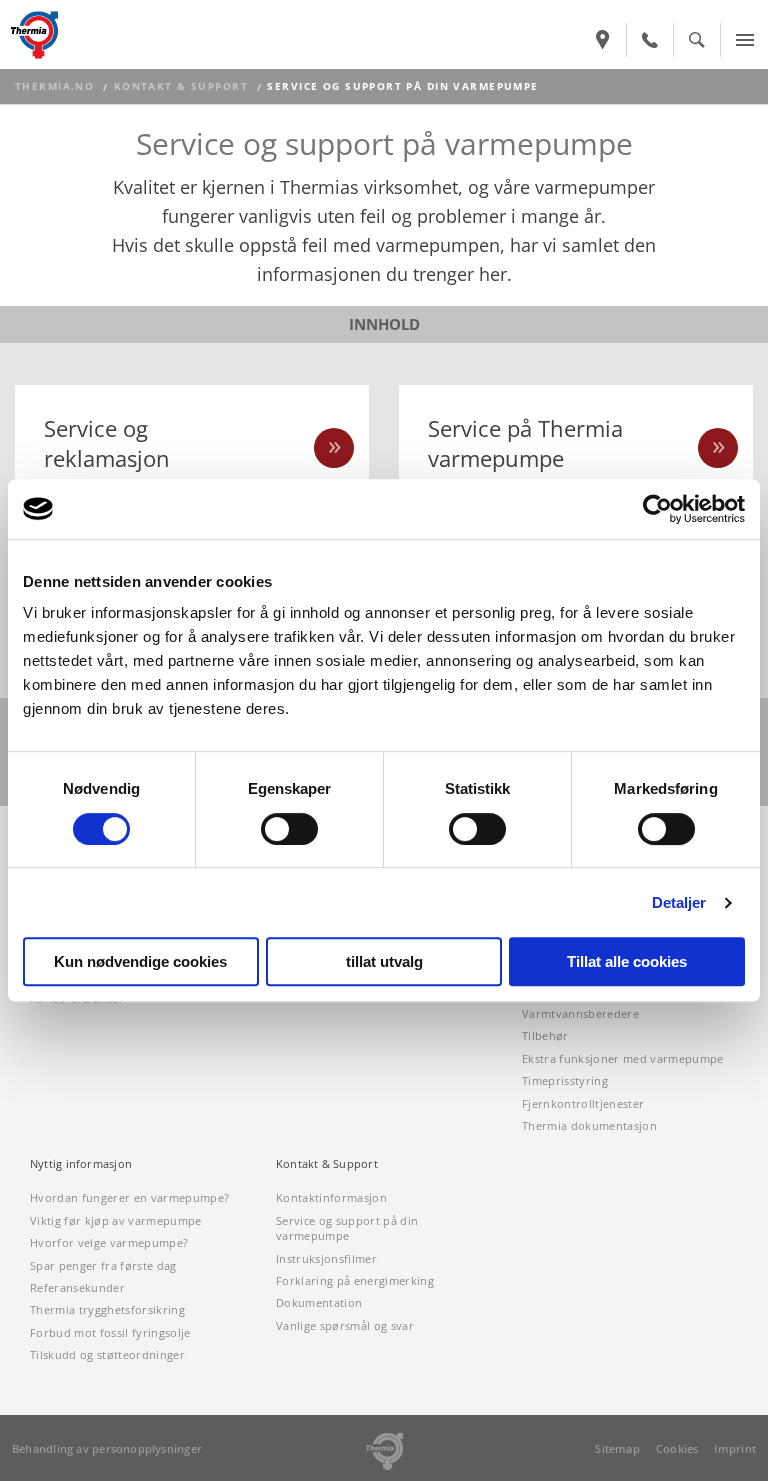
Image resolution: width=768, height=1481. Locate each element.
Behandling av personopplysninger (107, 1448)
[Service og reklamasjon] (334, 448)
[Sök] (697, 40)
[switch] (289, 829)
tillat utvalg (384, 961)
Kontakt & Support (327, 1164)
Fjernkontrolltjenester (583, 1103)
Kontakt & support (181, 86)
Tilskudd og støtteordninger (107, 1354)
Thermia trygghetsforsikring (107, 1309)
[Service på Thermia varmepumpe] (718, 448)
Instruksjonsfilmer (326, 1258)
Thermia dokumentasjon (589, 1125)
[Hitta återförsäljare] (603, 40)
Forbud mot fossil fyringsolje (110, 1332)
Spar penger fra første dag (103, 1265)
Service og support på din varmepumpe (347, 1228)
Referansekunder (77, 1287)
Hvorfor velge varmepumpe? (109, 1242)
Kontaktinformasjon (331, 1197)
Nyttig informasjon (81, 1164)
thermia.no (54, 86)
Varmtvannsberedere (580, 1013)
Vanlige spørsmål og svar (345, 1325)
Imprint (735, 1448)
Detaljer (679, 902)
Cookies (677, 1448)
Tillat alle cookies (627, 961)
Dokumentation (319, 1302)
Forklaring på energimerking (355, 1280)
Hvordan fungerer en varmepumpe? (129, 1197)
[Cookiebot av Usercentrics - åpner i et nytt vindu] (657, 509)
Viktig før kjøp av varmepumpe (116, 1220)
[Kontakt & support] (650, 40)
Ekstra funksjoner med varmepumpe (623, 1058)
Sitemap (617, 1448)
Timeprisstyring (565, 1080)
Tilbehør (545, 1035)
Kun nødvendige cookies (140, 961)
